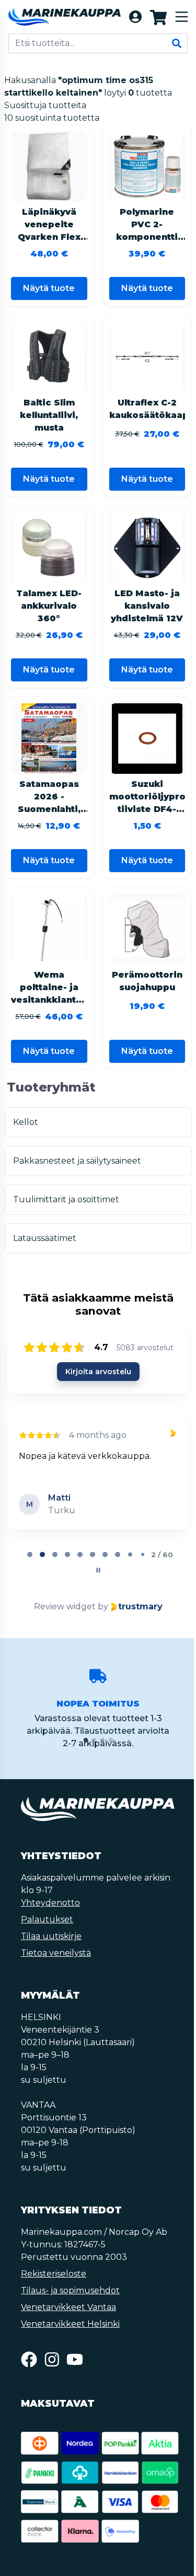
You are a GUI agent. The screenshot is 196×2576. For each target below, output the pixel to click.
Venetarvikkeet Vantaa (68, 2307)
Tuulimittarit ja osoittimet (66, 1199)
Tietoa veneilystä (56, 1953)
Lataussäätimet (45, 1238)
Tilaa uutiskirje (51, 1936)
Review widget (65, 1606)
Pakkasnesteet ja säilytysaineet (77, 1161)
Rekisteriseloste (54, 2274)
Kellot (26, 1122)
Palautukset (47, 1919)
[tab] (30, 1554)
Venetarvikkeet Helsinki (70, 2324)
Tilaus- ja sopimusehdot (70, 2290)
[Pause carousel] (98, 1570)
